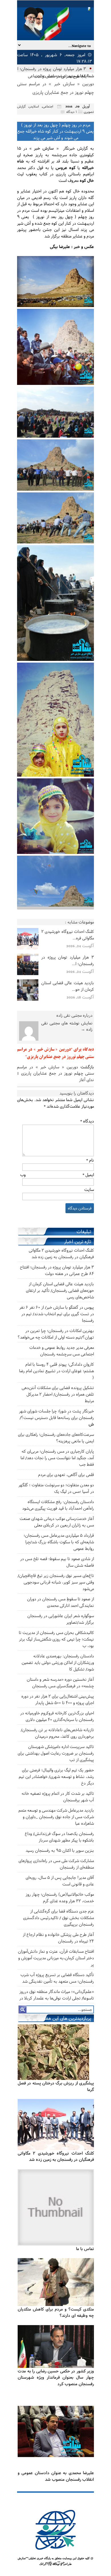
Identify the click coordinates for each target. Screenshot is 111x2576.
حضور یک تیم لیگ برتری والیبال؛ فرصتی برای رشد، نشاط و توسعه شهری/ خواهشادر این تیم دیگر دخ (56, 1776)
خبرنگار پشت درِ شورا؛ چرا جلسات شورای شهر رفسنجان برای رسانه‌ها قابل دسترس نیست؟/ (56, 1417)
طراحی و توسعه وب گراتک (55, 2564)
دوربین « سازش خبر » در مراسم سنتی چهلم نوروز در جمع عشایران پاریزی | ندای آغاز (55, 1073)
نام (90, 1160)
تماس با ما (85, 2249)
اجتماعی (34, 76)
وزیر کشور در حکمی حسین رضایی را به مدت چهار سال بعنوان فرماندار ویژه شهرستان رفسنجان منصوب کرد (56, 2377)
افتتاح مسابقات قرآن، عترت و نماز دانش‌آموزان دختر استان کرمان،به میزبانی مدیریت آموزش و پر (56, 1958)
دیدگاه (87, 1121)
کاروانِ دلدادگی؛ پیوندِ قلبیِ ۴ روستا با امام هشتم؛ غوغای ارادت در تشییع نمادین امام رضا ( (56, 1371)
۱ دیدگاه (72, 112)
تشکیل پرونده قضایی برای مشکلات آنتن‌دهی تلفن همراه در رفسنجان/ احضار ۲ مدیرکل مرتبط (58, 1394)
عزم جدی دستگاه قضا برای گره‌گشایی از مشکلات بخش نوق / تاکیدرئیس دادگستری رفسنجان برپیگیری (58, 1918)
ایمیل (88, 1175)
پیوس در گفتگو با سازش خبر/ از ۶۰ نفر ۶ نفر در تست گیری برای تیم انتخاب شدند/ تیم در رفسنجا (57, 1314)
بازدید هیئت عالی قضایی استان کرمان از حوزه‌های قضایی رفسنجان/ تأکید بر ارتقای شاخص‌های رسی (60, 1290)
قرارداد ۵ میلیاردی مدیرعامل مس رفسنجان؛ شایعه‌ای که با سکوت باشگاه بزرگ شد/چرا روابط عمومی (59, 1542)
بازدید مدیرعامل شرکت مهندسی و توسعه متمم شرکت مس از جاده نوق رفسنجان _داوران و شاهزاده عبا (56, 1817)
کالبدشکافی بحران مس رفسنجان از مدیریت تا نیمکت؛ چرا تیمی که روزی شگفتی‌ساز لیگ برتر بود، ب (56, 1639)
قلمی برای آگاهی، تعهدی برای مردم (66, 1474)
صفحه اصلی (55, 76)
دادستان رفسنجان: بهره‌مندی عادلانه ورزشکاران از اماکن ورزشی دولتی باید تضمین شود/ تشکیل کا (58, 1662)
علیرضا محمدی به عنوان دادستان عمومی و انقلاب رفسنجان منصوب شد (56, 2476)
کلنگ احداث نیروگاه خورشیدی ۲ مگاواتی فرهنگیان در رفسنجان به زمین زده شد (56, 2156)
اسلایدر (34, 106)
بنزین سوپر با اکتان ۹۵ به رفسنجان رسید (60, 1850)
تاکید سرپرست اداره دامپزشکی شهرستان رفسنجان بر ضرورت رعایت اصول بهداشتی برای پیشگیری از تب (56, 1753)
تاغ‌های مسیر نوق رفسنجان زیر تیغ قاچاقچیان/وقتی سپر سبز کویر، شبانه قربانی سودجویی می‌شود (56, 1582)
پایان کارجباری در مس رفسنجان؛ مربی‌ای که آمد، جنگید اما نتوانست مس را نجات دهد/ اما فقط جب (57, 1458)
